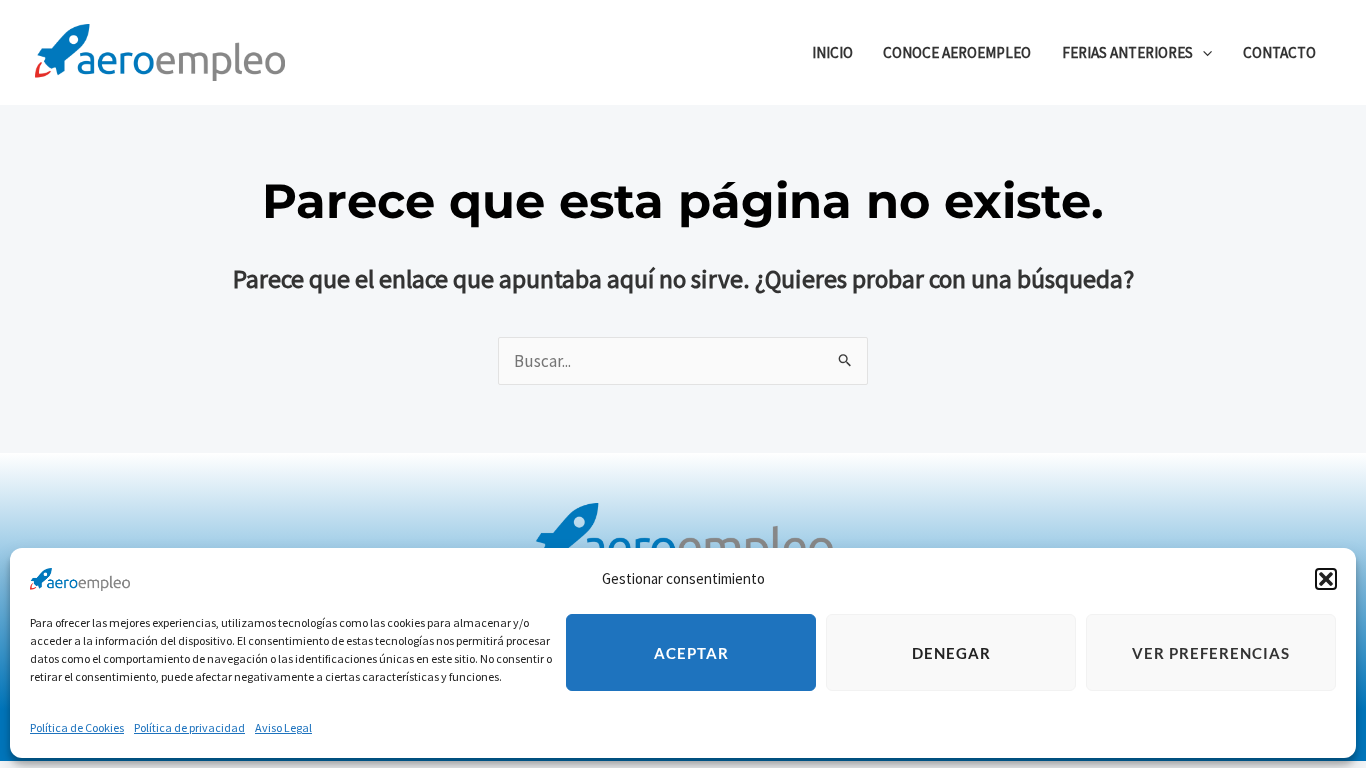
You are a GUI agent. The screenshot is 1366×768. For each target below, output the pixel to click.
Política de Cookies (77, 727)
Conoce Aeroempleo (957, 52)
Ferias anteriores (1127, 52)
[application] (1202, 52)
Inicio (832, 52)
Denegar (951, 653)
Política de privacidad (189, 727)
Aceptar (691, 653)
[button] (1326, 579)
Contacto (1279, 52)
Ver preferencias (1211, 653)
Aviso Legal (283, 727)
